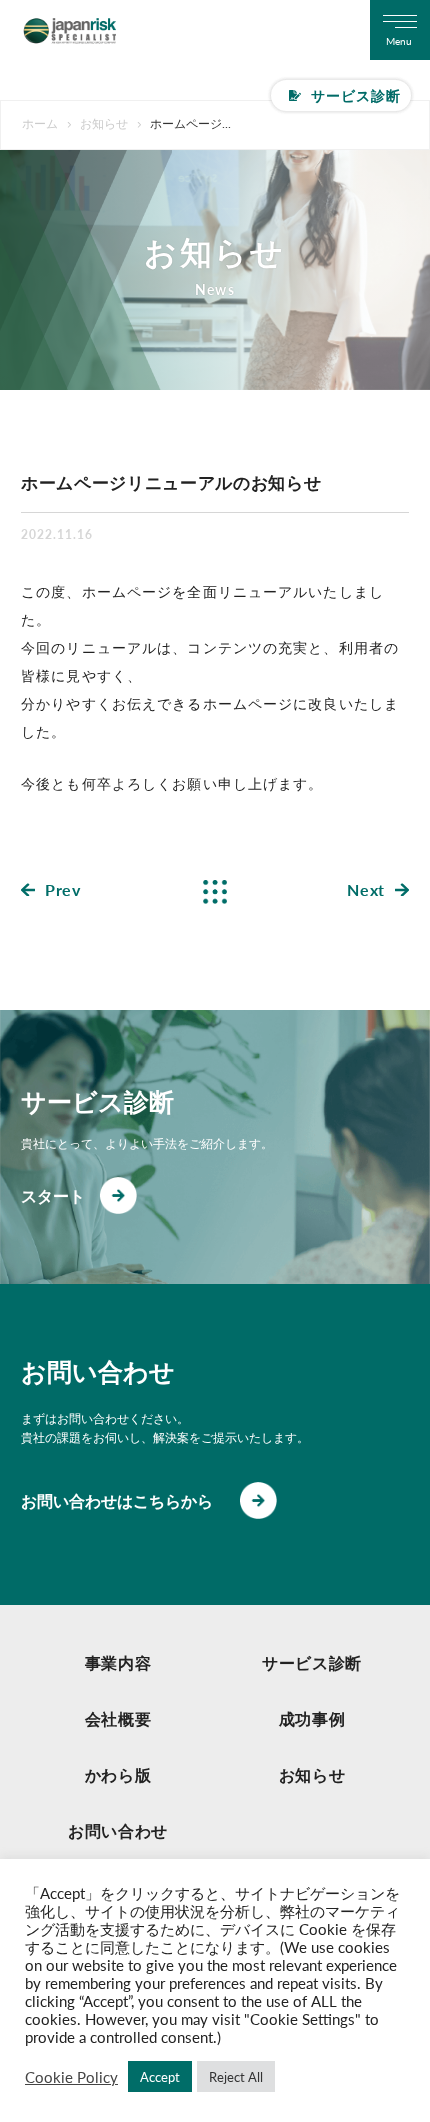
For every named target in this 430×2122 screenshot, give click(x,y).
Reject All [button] (236, 2076)
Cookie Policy (71, 2077)
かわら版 (118, 1774)
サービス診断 (356, 95)
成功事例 (312, 1718)
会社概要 (118, 1718)
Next (366, 890)
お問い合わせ (118, 1830)
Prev (63, 890)
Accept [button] (160, 2076)
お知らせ (312, 1774)
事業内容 (118, 1662)
